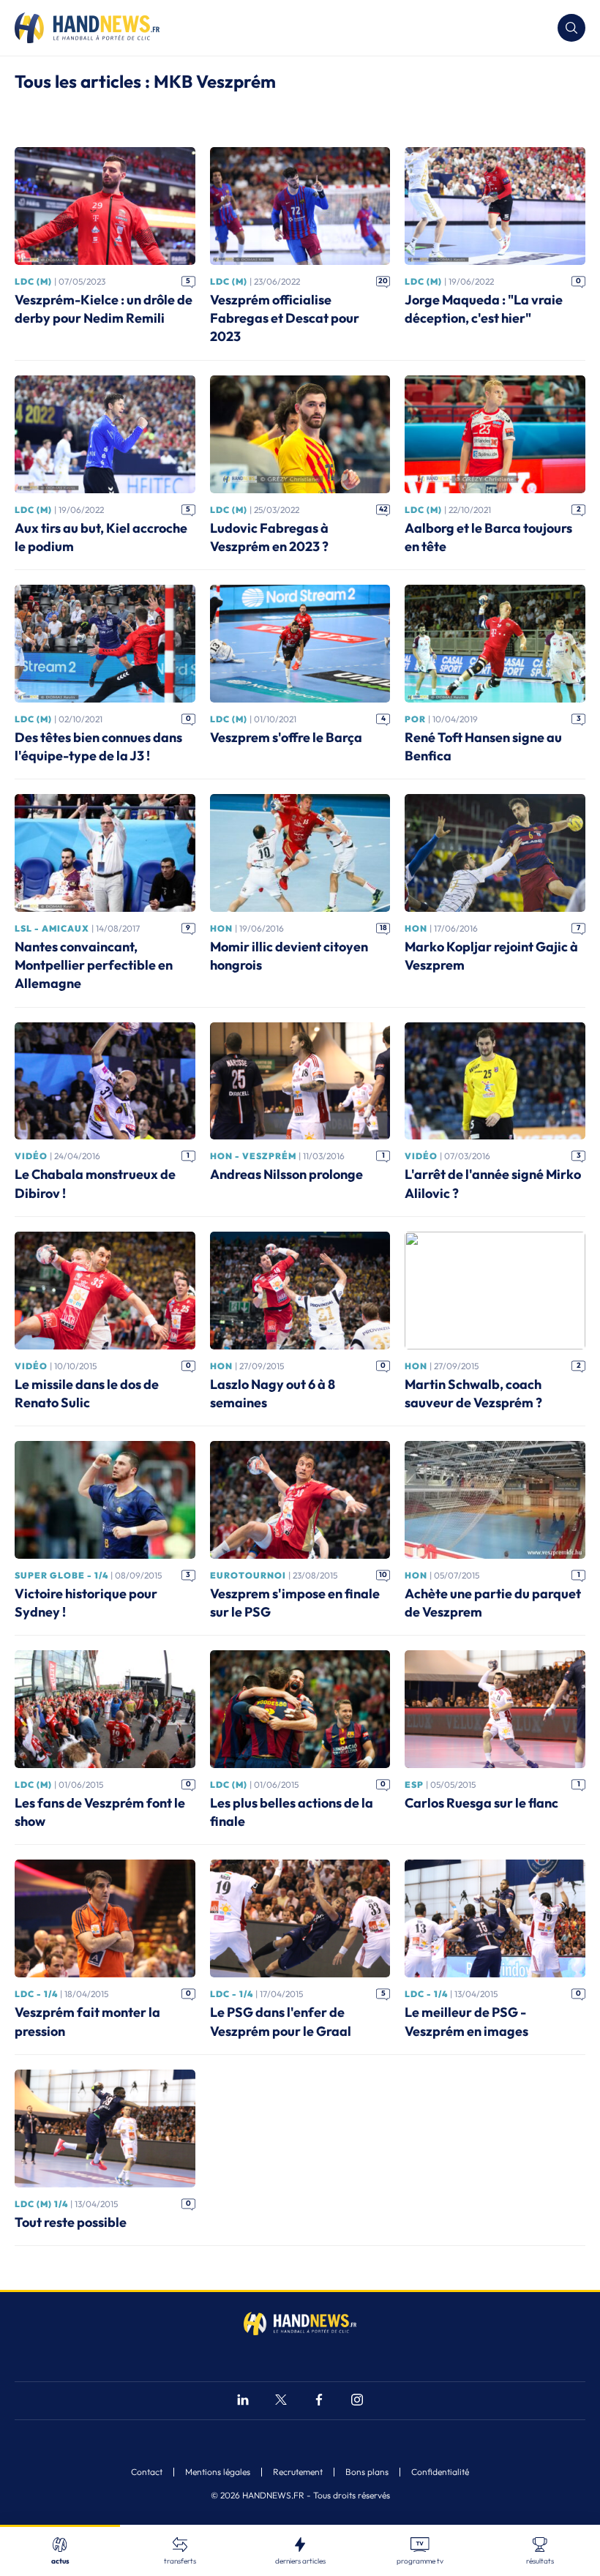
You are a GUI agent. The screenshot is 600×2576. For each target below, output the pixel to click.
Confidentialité (440, 2472)
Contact (147, 2472)
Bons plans (367, 2472)
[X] (281, 2401)
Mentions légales (218, 2472)
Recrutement (298, 2472)
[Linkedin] (243, 2401)
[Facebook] (319, 2401)
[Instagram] (357, 2401)
